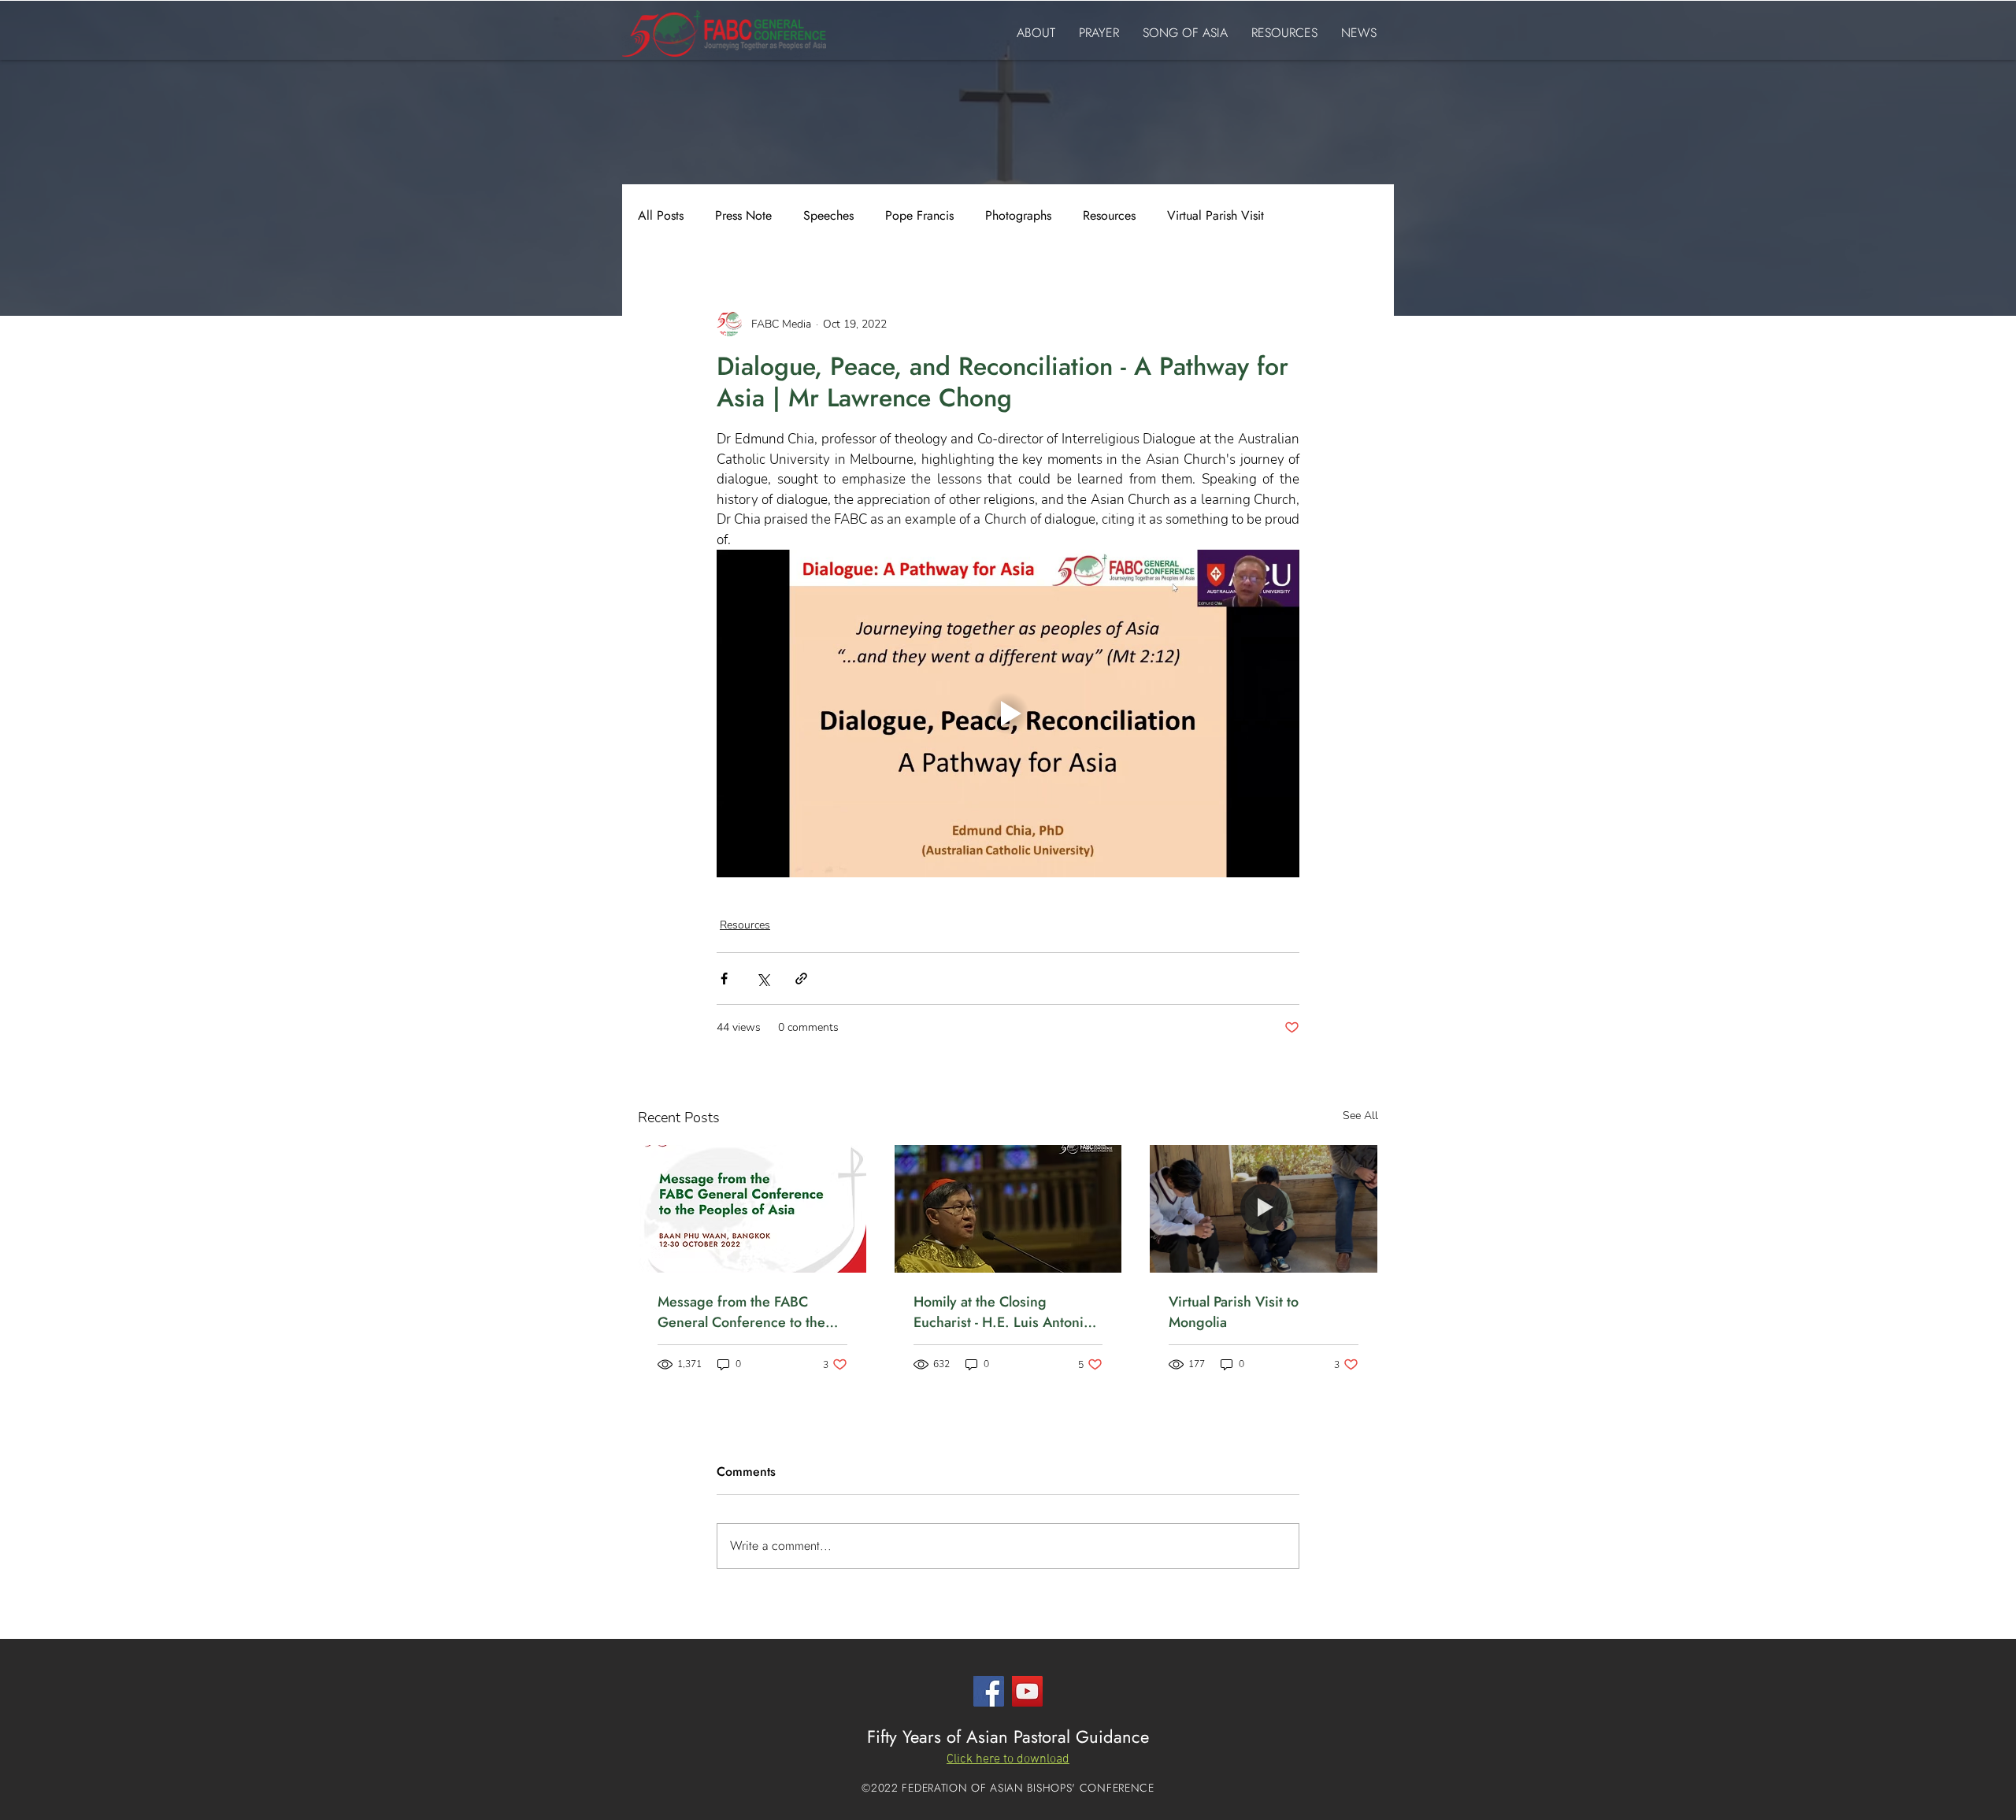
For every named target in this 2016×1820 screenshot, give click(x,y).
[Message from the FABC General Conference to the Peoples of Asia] (752, 1209)
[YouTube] (1027, 1691)
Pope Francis (919, 216)
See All (1360, 1116)
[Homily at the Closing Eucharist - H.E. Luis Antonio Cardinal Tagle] (1008, 1209)
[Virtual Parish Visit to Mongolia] (1264, 1209)
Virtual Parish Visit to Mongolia (1234, 1312)
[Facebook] (989, 1691)
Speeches (828, 216)
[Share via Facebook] (724, 979)
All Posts (661, 216)
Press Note (743, 216)
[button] (1008, 1758)
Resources (1109, 216)
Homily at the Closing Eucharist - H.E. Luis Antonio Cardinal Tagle (1002, 1312)
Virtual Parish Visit (1216, 216)
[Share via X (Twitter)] (763, 979)
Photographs (1018, 216)
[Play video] (1008, 714)
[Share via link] (801, 979)
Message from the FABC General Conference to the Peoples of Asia (741, 1312)
